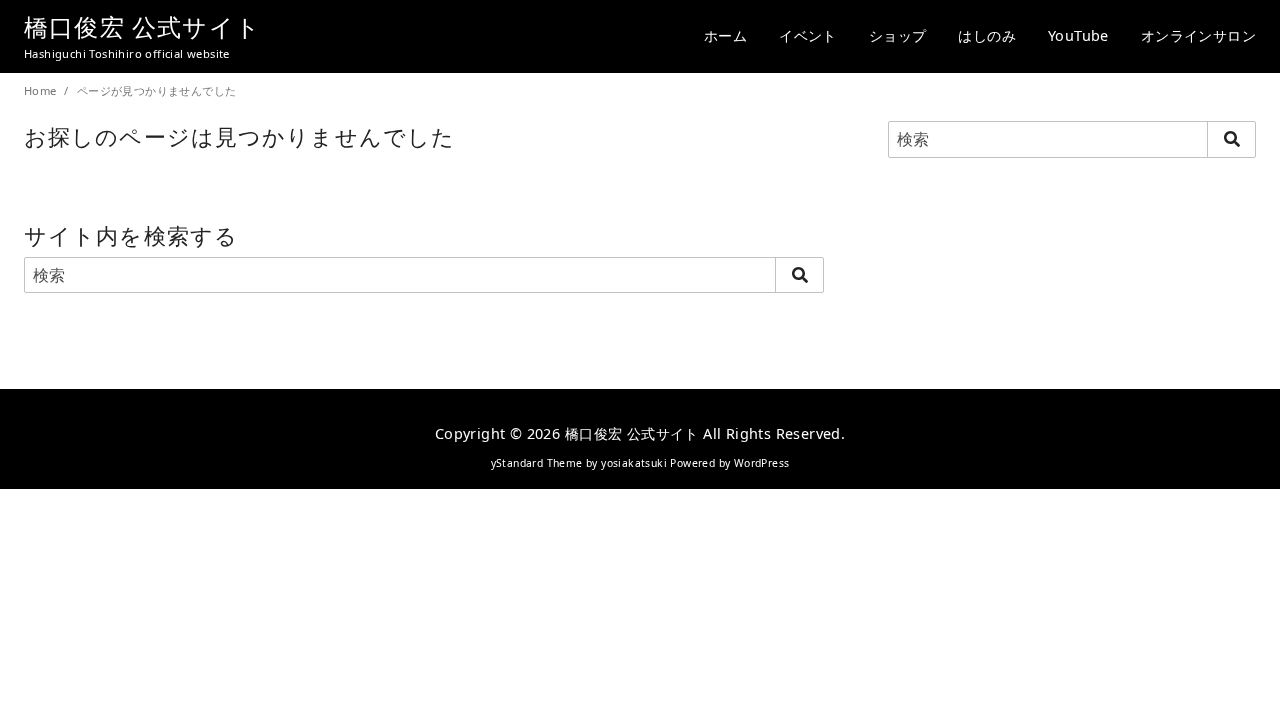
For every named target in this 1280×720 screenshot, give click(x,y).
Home (42, 90)
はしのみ (987, 35)
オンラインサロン (1198, 35)
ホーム (725, 35)
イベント (808, 35)
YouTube (1078, 35)
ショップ (898, 35)
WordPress (762, 463)
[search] (799, 275)
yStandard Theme (537, 463)
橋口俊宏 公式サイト (142, 26)
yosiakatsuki (634, 463)
